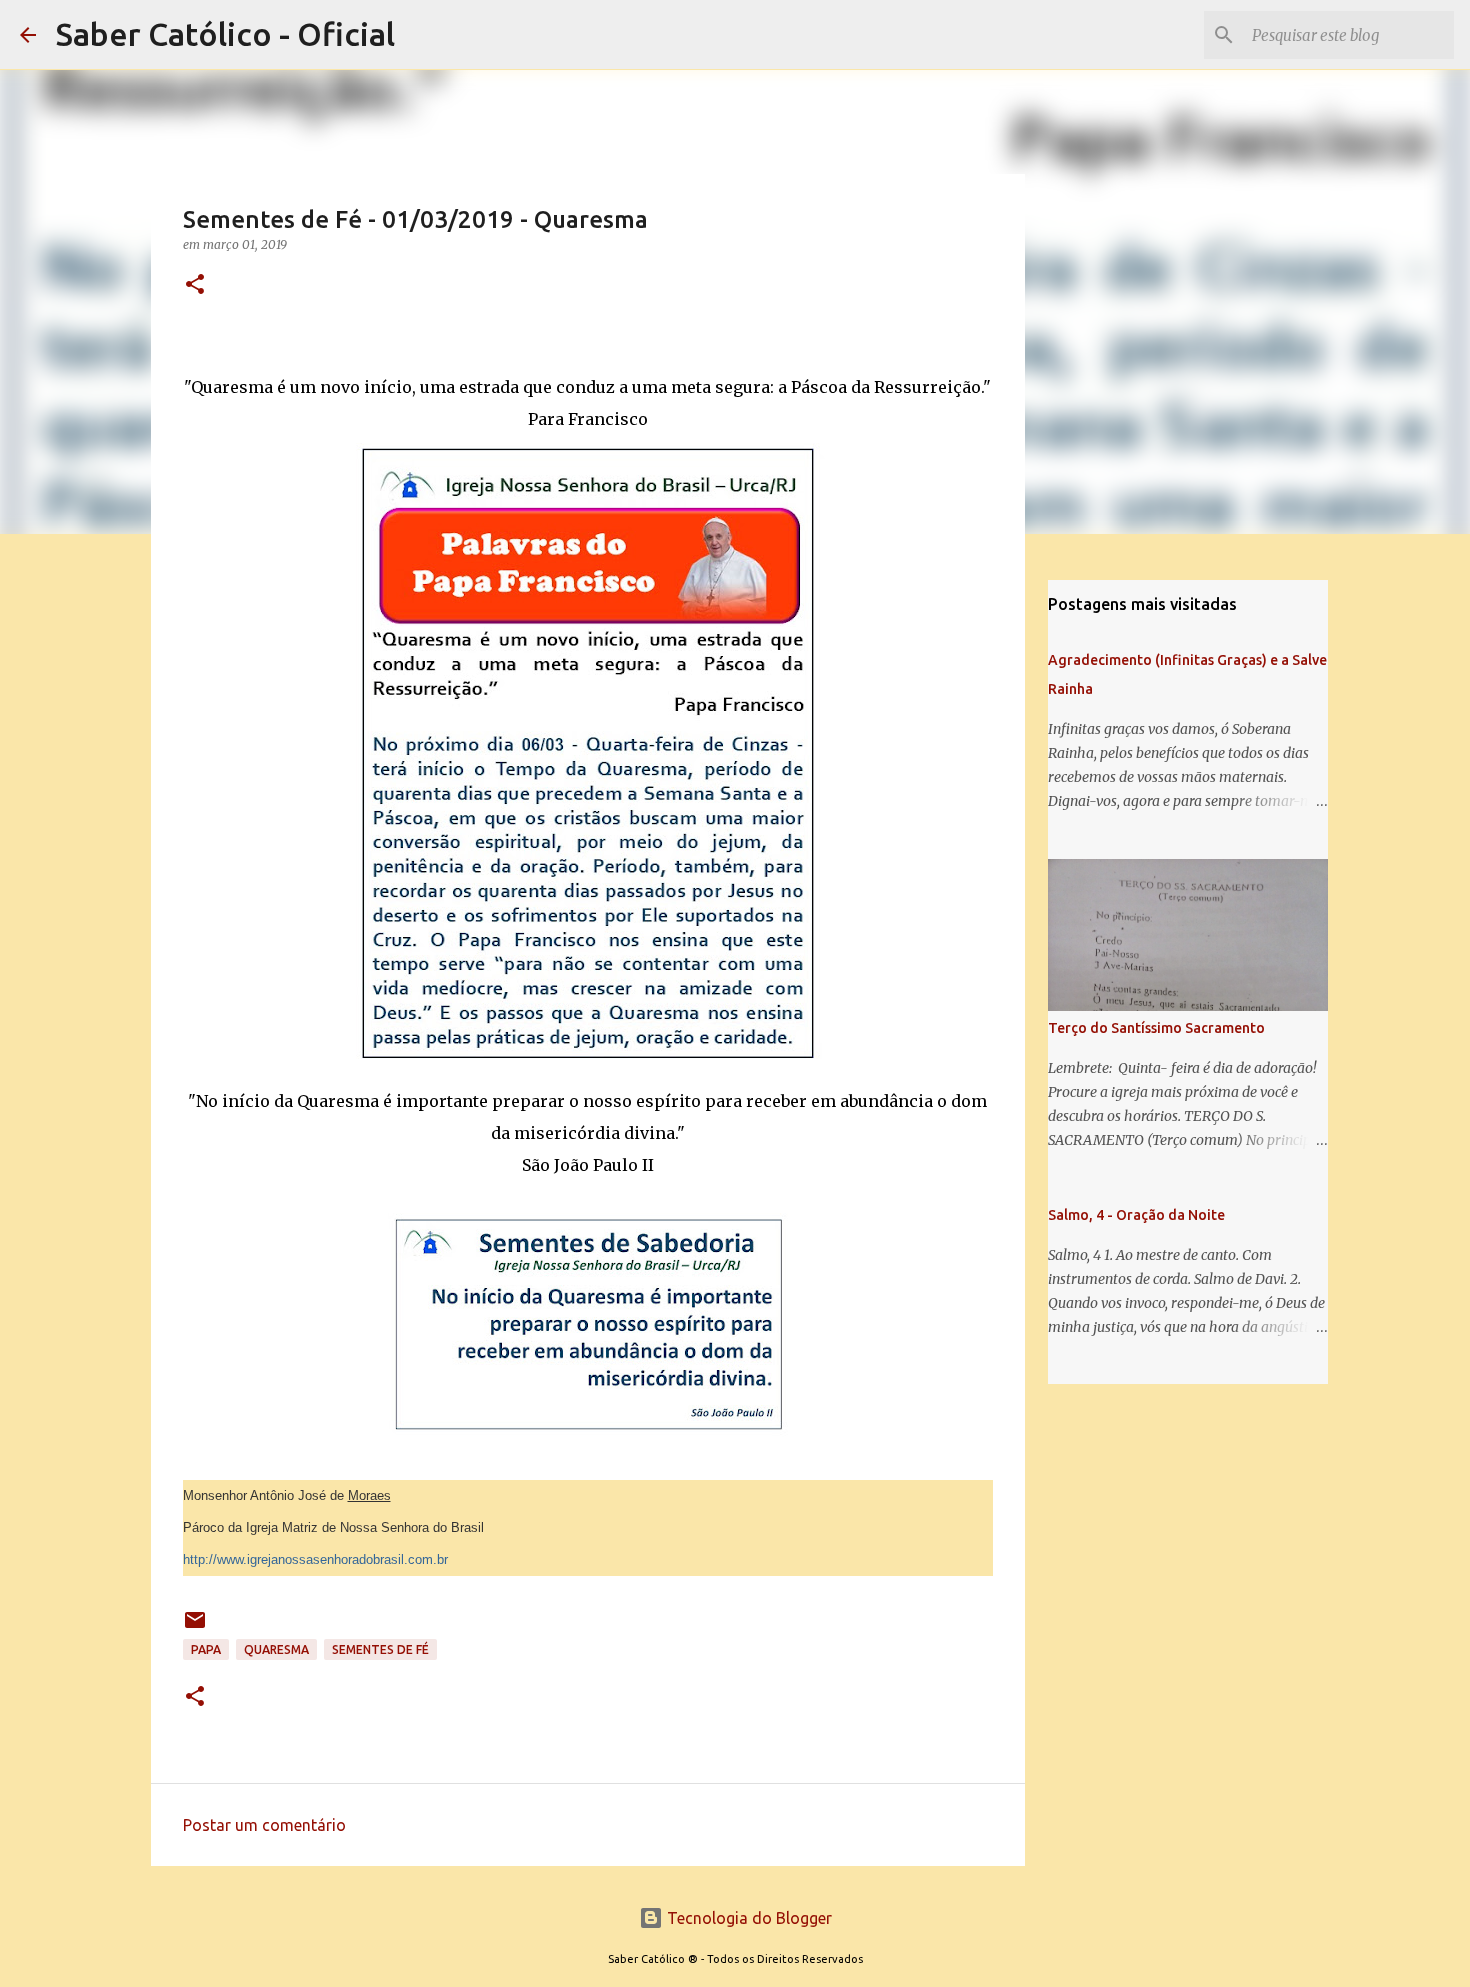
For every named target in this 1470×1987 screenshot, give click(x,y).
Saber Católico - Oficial (225, 34)
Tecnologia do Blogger (747, 1918)
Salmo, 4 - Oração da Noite (1136, 1215)
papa (206, 1649)
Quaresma (276, 1649)
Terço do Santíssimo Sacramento (1156, 1028)
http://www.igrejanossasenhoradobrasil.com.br (315, 1559)
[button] (195, 285)
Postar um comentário (264, 1825)
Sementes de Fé (380, 1649)
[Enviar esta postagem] (195, 1627)
